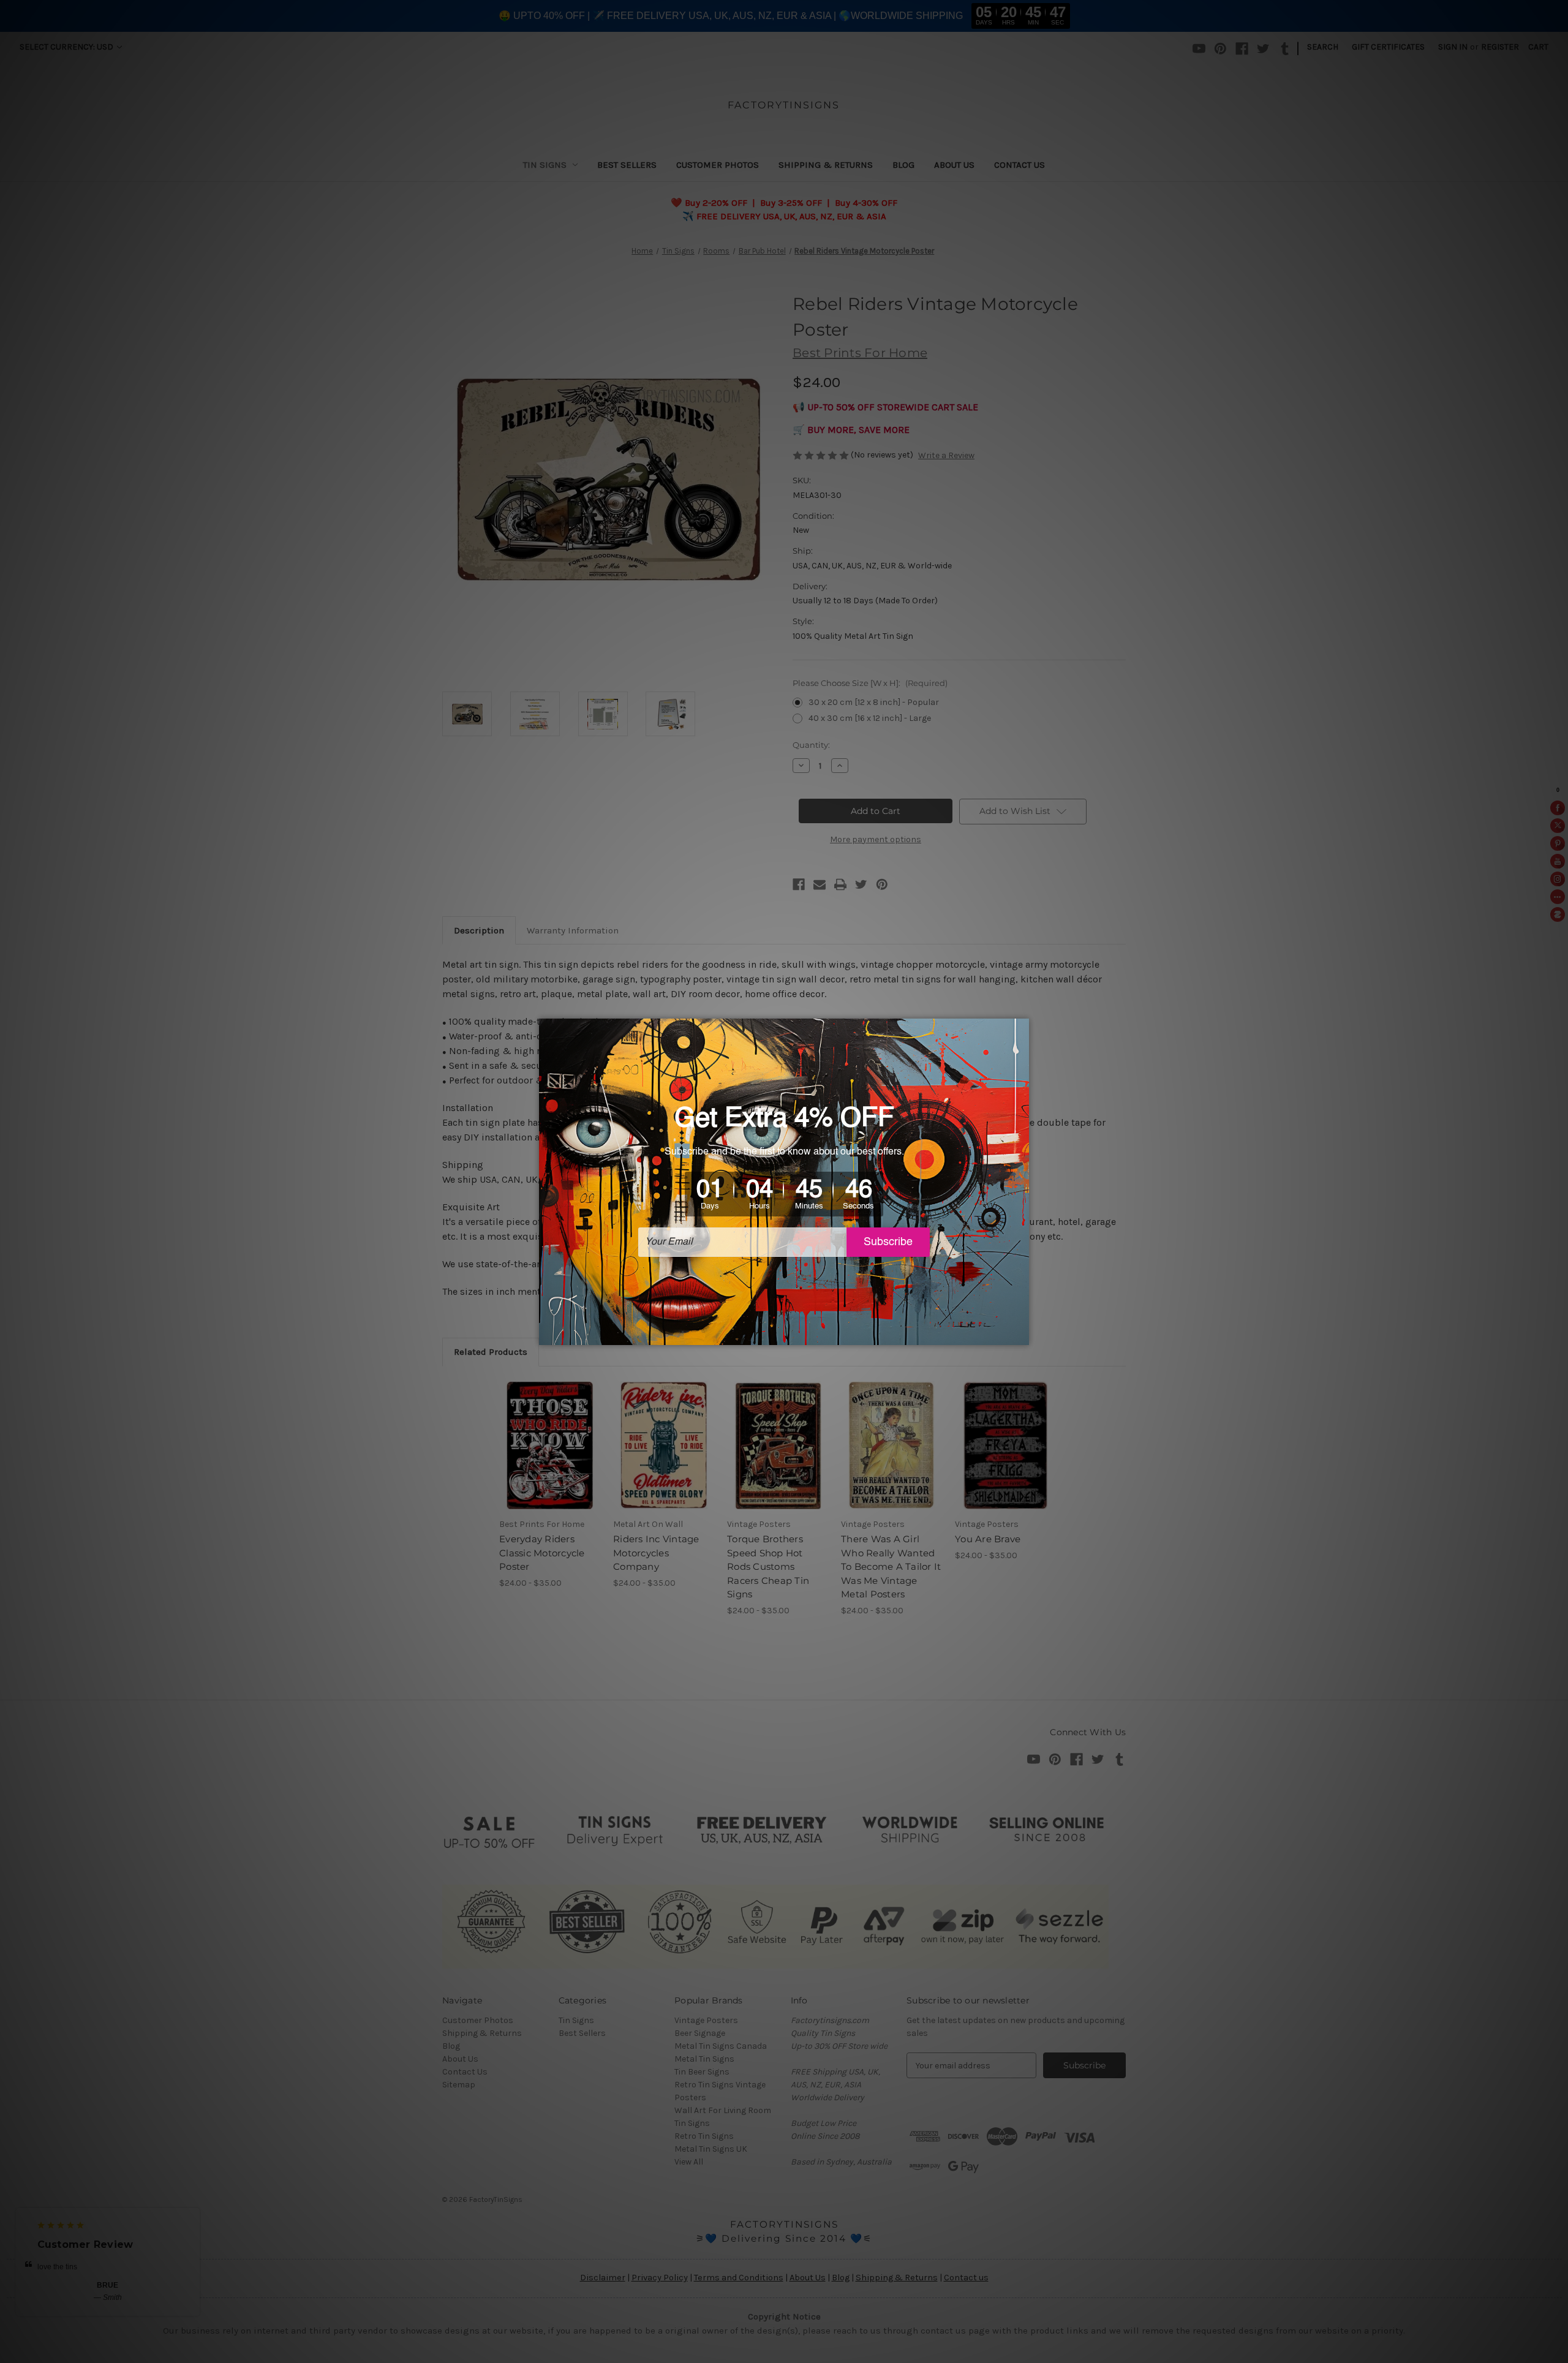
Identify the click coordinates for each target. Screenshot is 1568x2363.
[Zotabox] (1021, 1334)
